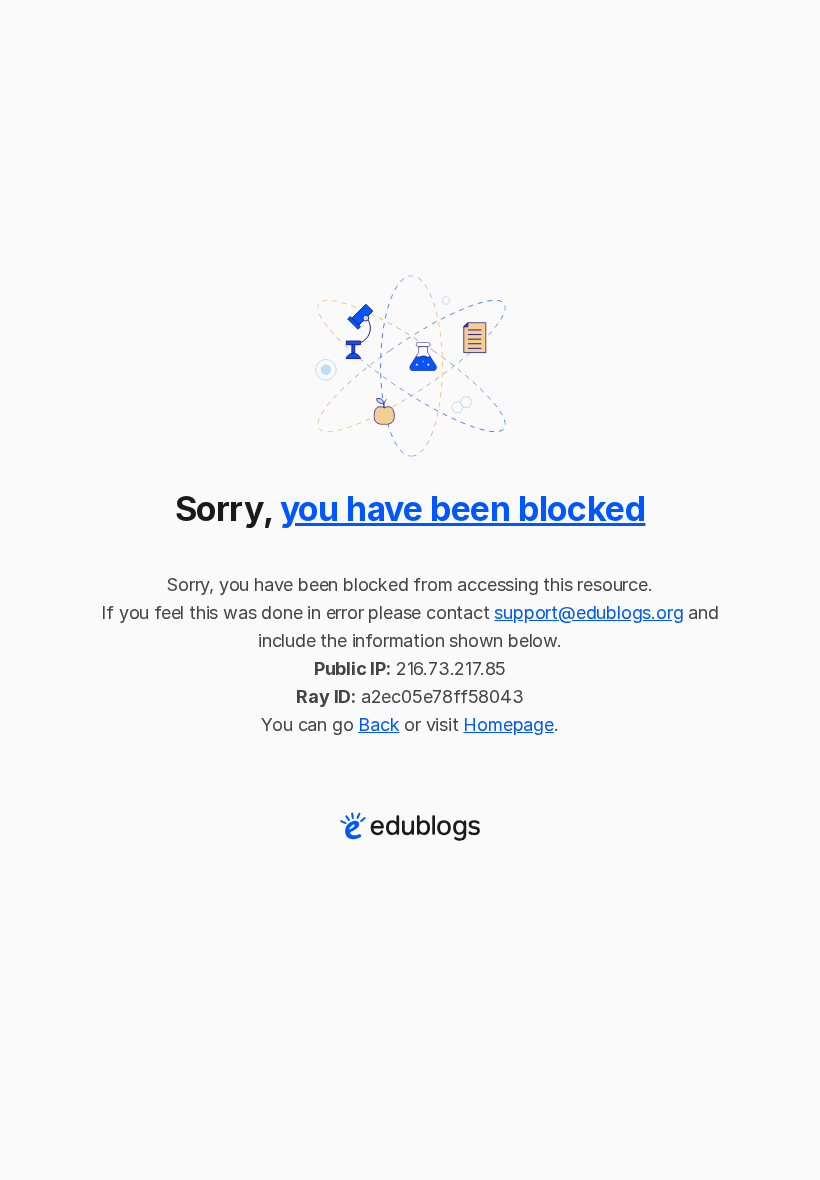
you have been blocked (463, 508)
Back (378, 724)
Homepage (508, 724)
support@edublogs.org (588, 612)
